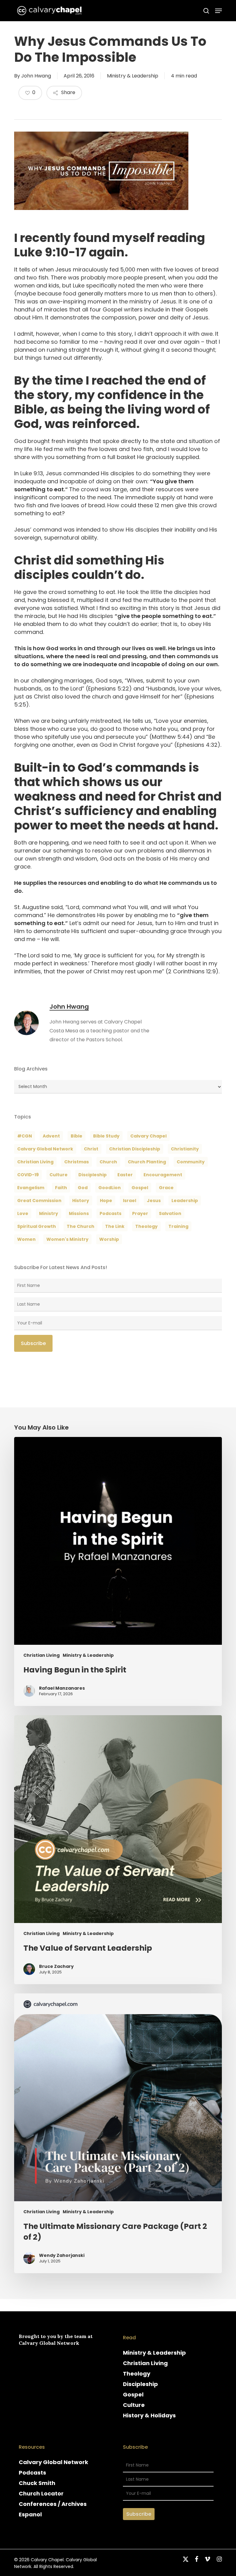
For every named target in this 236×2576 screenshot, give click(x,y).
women (26, 1239)
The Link (115, 1226)
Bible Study (106, 1136)
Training (178, 1226)
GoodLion (110, 1188)
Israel (130, 1201)
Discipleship (140, 2384)
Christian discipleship (135, 1149)
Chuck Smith (37, 2483)
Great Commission (39, 1201)
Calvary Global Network (45, 1149)
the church (81, 1226)
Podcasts (32, 2473)
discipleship (92, 1175)
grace (166, 1188)
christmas (77, 1162)
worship (109, 1239)
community (191, 1162)
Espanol (30, 2514)
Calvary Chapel (148, 1136)
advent (51, 1136)
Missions (79, 1213)
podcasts (110, 1213)
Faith (61, 1188)
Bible (77, 1136)
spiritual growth (37, 1226)
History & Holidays (149, 2415)
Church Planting (147, 1162)
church (108, 1162)
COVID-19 (28, 1175)
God (83, 1188)
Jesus (154, 1201)
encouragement (163, 1175)
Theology (137, 2374)
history (81, 1201)
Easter (125, 1175)
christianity (185, 1149)
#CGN (25, 1136)
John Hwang (36, 76)
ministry (49, 1213)
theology (146, 1226)
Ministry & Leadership (133, 76)
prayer (140, 1213)
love (23, 1213)
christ (91, 1149)
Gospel (133, 2394)
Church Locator (41, 2493)
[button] (218, 11)
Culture (59, 1175)
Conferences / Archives (53, 2504)
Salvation (170, 1213)
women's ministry (67, 1239)
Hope (106, 1201)
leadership (185, 1201)
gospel (140, 1188)
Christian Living (35, 1162)
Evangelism (31, 1188)
